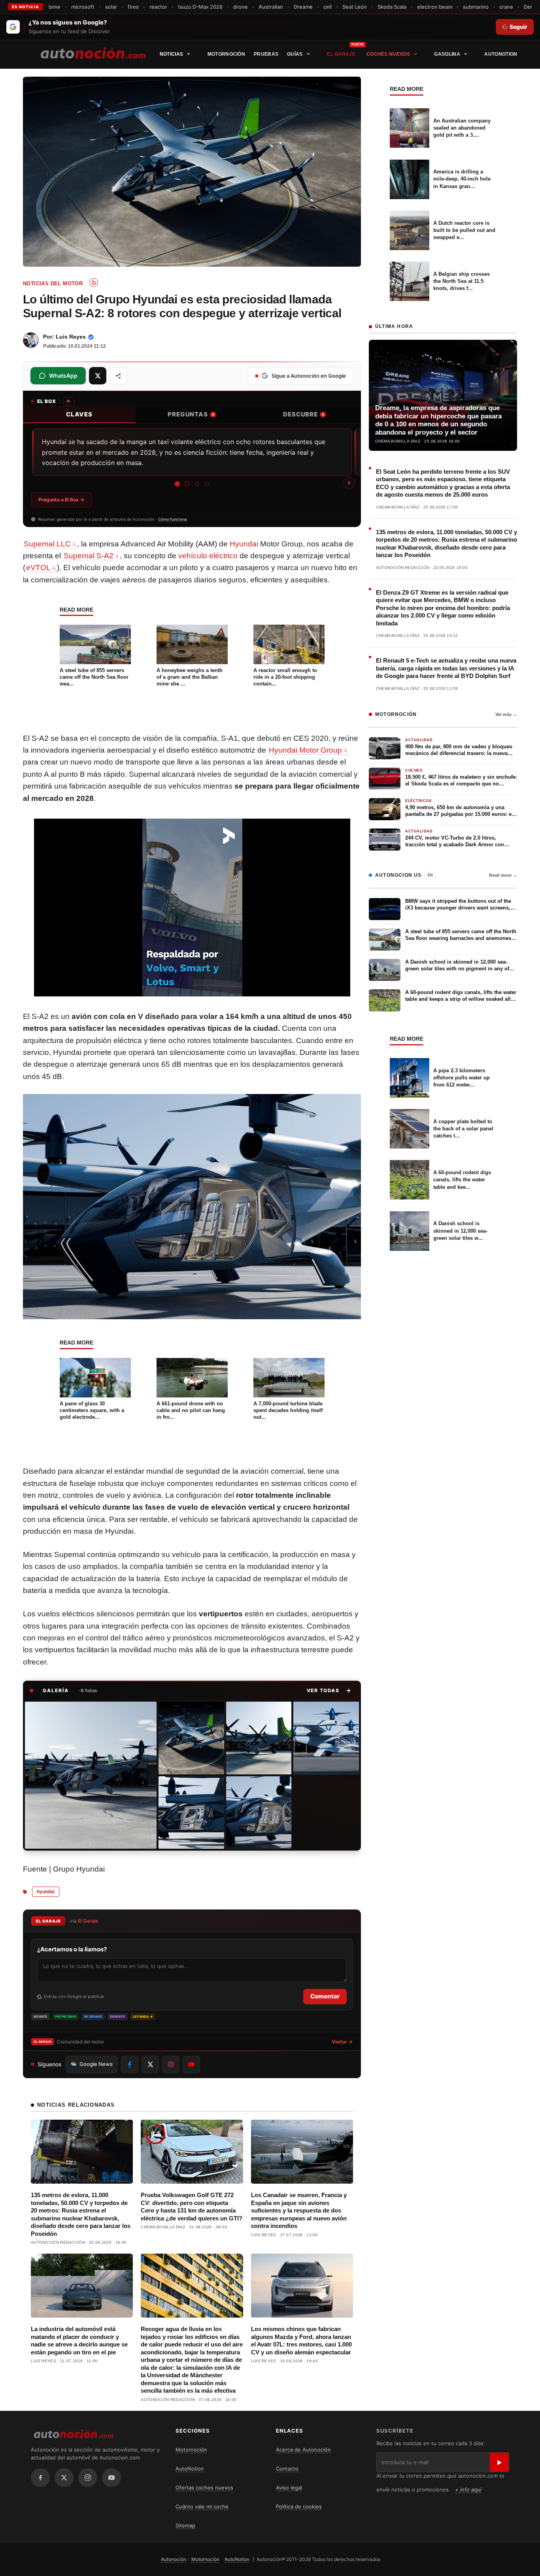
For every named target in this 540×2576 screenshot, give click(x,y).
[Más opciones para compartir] (118, 376)
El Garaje (341, 54)
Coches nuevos (388, 54)
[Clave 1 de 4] (177, 484)
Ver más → (506, 714)
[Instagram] (88, 2478)
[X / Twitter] (64, 2478)
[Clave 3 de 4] (197, 484)
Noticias (171, 54)
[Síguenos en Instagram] (171, 2064)
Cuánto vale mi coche (202, 2506)
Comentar (325, 1996)
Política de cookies (299, 2506)
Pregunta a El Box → (61, 500)
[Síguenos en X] (150, 2064)
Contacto (287, 2469)
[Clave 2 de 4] (187, 484)
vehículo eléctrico (208, 556)
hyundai (46, 1892)
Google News (96, 2064)
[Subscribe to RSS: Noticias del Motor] (94, 282)
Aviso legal (289, 2487)
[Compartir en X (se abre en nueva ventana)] (98, 376)
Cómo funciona (173, 519)
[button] (329, 1691)
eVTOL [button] (38, 568)
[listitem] (91, 1775)
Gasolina (447, 54)
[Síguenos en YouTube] (191, 2064)
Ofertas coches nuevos (204, 2487)
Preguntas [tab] (191, 414)
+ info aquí (468, 2489)
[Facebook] (40, 2478)
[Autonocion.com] (93, 53)
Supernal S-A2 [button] (89, 556)
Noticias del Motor (53, 283)
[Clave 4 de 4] (207, 484)
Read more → (503, 875)
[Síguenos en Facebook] (130, 2064)
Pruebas (266, 54)
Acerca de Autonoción (303, 2450)
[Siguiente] (349, 483)
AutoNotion (501, 54)
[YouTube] (111, 2478)
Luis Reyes (71, 337)
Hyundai (244, 544)
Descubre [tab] (304, 414)
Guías (295, 54)
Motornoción (226, 54)
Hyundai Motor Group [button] (305, 750)
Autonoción (174, 2559)
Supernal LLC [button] (47, 544)
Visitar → (342, 2042)
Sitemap (185, 2525)
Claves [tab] (79, 414)
